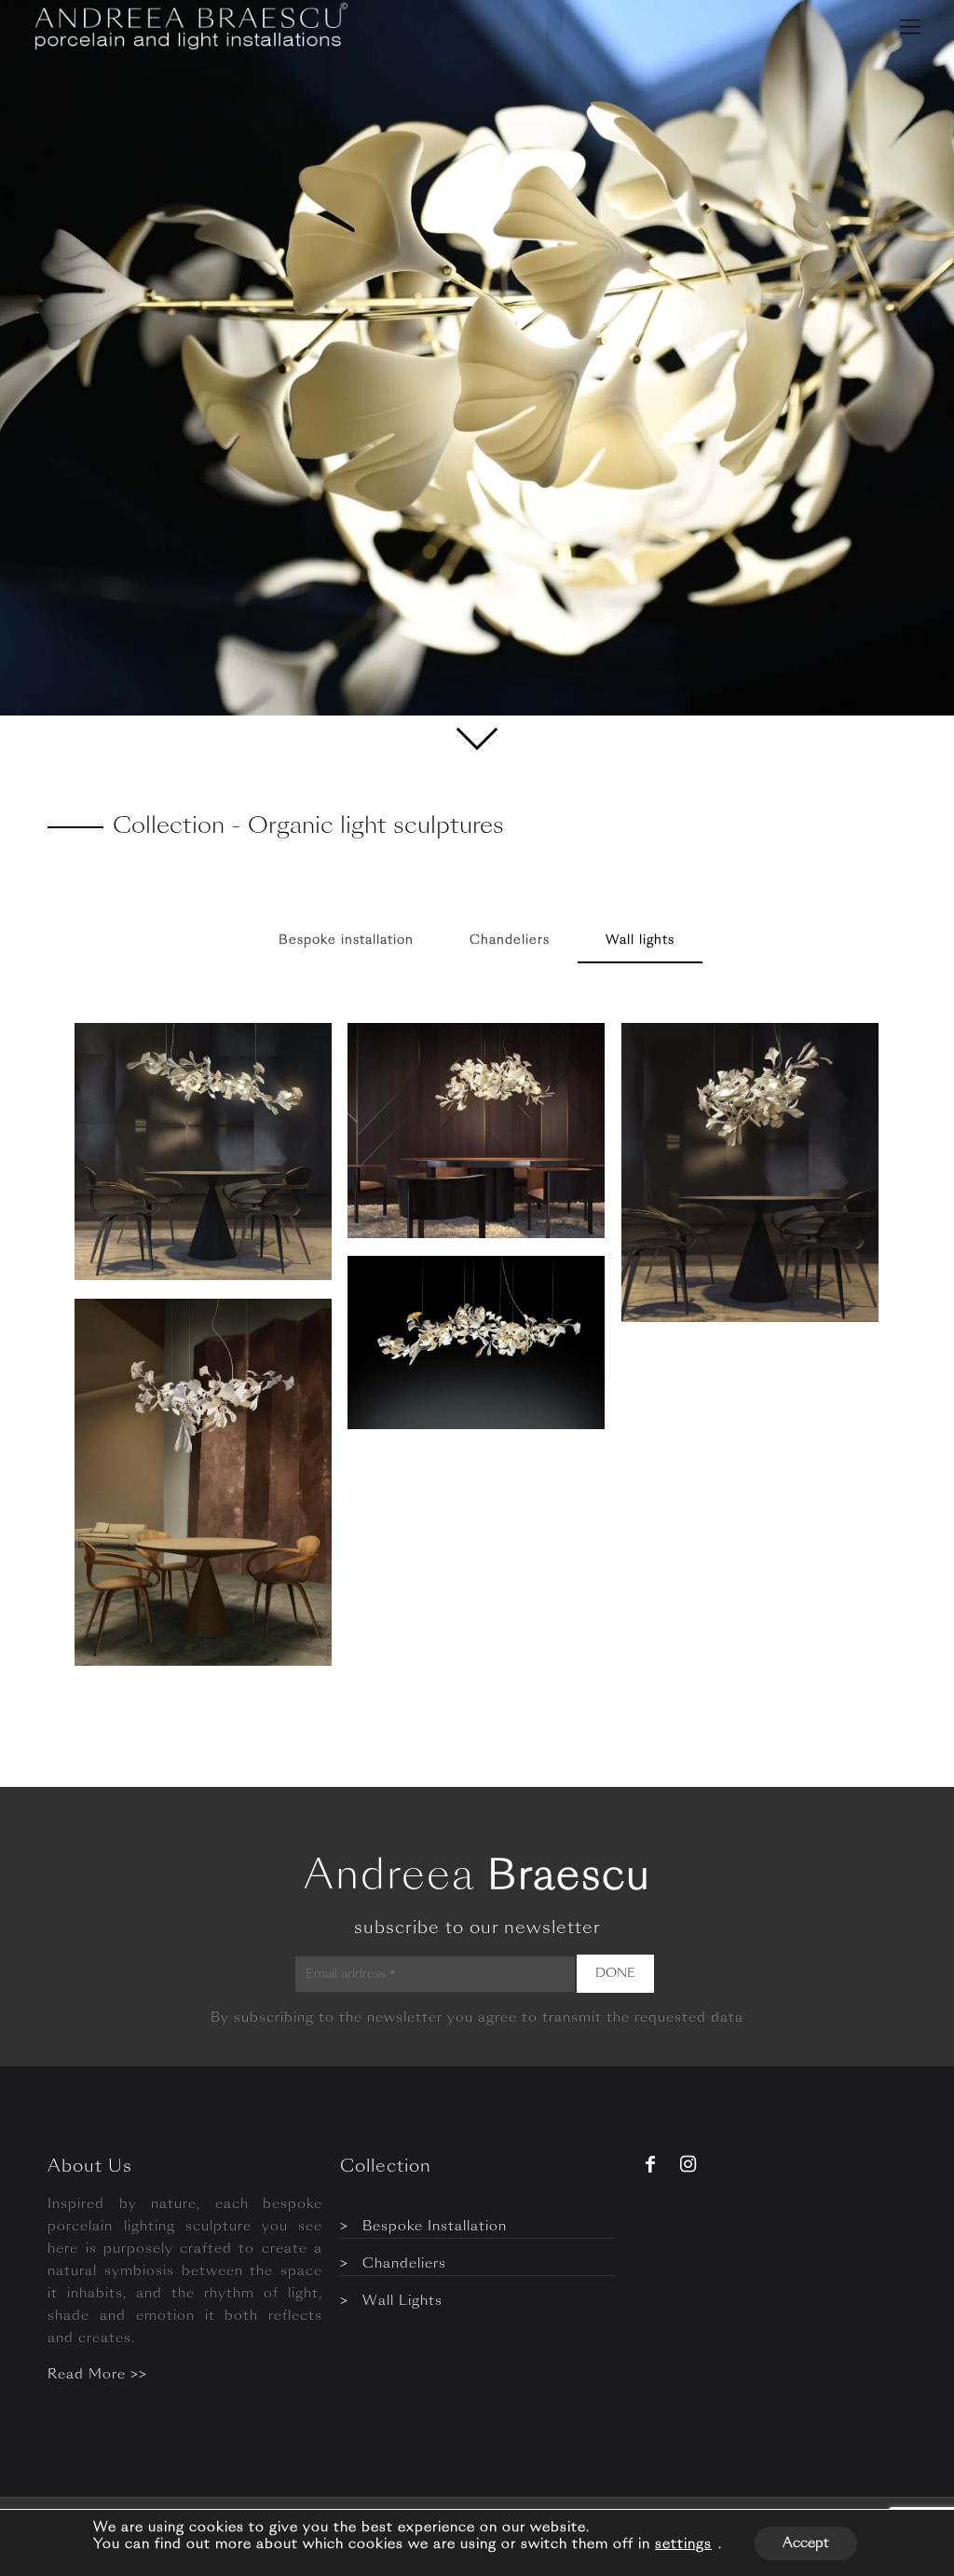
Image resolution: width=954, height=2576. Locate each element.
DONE (615, 1974)
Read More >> (97, 2375)
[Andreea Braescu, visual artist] (188, 28)
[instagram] (685, 2167)
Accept (806, 2543)
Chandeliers (510, 940)
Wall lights (640, 940)
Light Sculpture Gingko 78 (183, 1383)
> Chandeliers (393, 2264)
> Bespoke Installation (423, 2227)
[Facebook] (650, 2167)
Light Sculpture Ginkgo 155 (465, 1340)
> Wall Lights (391, 2301)
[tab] (346, 941)
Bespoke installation (346, 940)
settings (683, 2544)
